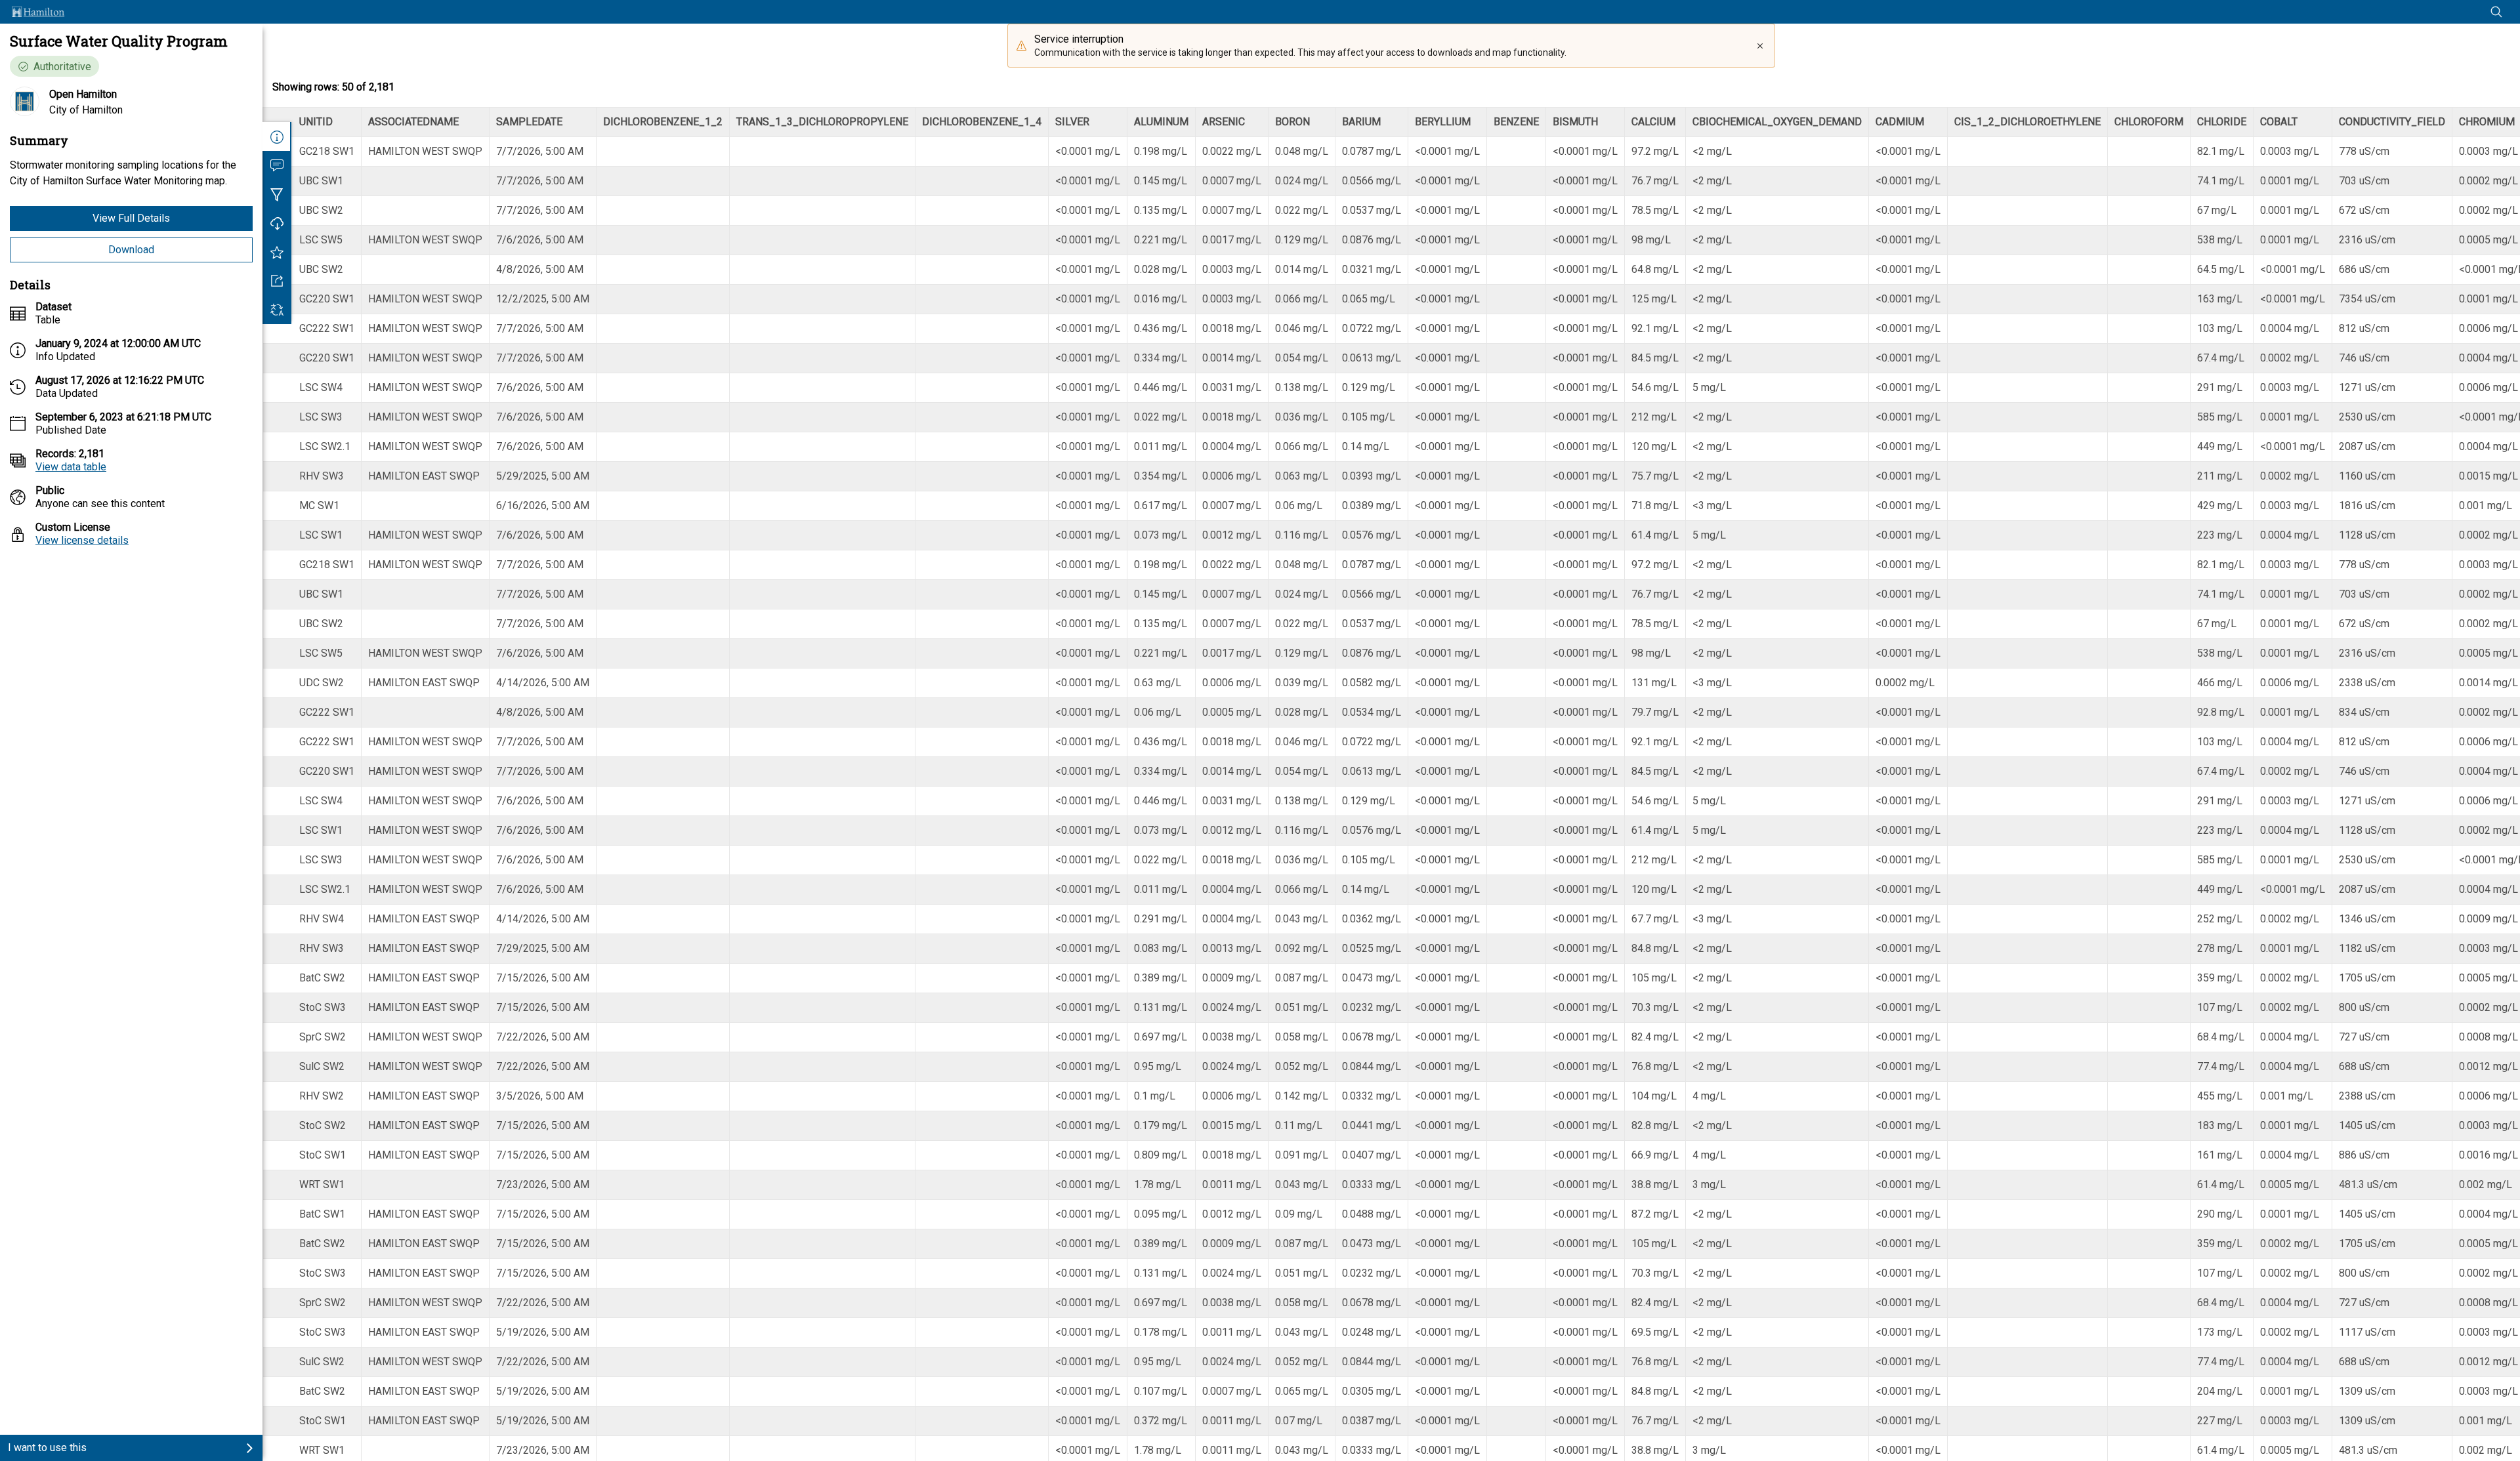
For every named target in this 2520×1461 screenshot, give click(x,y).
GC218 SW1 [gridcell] (327, 151)
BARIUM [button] (1361, 122)
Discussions (277, 165)
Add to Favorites (277, 252)
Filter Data (277, 194)
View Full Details (131, 218)
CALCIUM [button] (1653, 122)
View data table (71, 467)
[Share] (277, 281)
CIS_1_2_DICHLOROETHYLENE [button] (2027, 122)
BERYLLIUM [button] (1443, 122)
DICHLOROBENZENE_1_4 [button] (982, 122)
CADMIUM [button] (1900, 122)
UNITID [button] (316, 122)
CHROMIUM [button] (2487, 122)
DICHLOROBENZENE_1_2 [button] (663, 122)
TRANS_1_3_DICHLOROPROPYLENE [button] (822, 122)
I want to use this (47, 1448)
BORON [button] (1292, 122)
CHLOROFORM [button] (2149, 122)
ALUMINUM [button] (1161, 122)
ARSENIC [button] (1224, 122)
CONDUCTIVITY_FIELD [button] (2392, 122)
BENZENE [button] (1516, 122)
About (277, 136)
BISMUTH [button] (1575, 122)
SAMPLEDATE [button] (529, 122)
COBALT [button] (2279, 122)
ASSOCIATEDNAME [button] (413, 122)
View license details (82, 540)
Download (131, 250)
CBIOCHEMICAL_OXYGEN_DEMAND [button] (1777, 122)
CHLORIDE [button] (2222, 122)
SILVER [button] (1072, 122)
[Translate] (277, 310)
